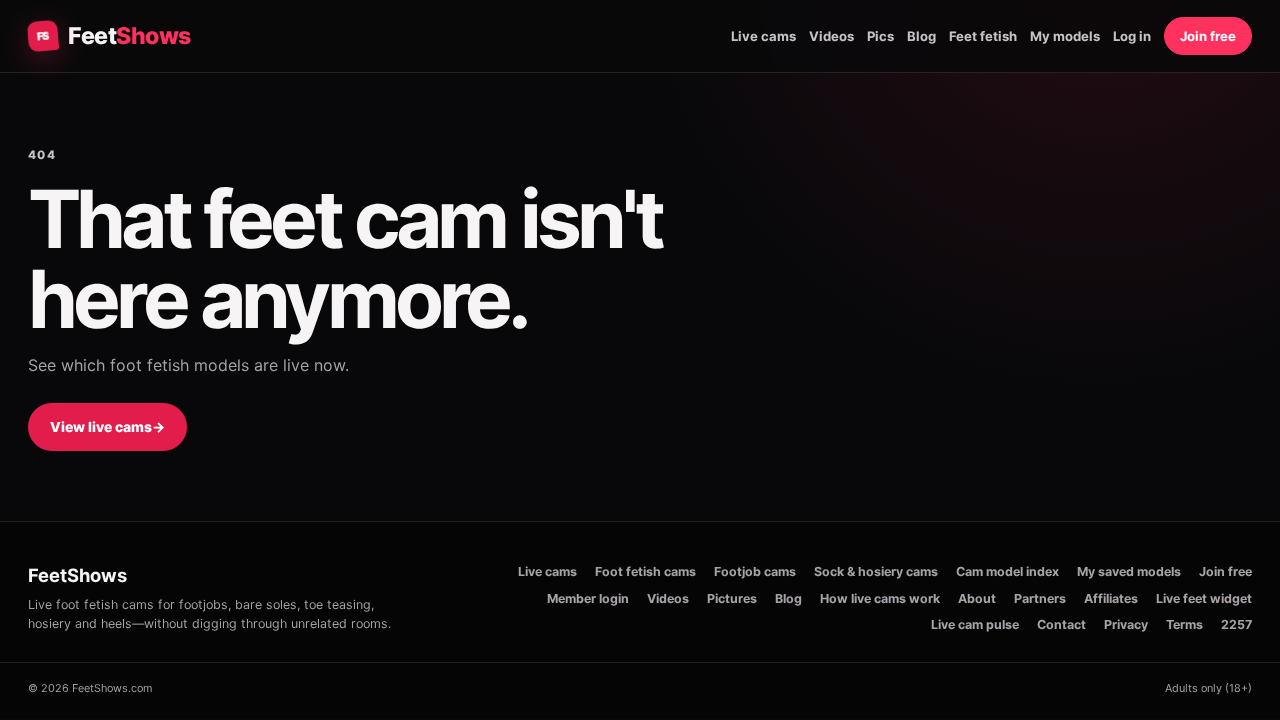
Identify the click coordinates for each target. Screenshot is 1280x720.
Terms (1184, 624)
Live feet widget (1204, 598)
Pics (880, 36)
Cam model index (1007, 571)
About (977, 598)
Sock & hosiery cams (876, 571)
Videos (831, 36)
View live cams (107, 427)
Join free (1208, 36)
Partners (1040, 598)
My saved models (1129, 571)
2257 (1236, 624)
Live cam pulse (975, 624)
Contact (1061, 624)
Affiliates (1111, 598)
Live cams (763, 36)
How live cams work (880, 598)
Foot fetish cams (645, 571)
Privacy (1126, 624)
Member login (588, 598)
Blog (921, 36)
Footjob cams (755, 571)
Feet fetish (983, 36)
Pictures (732, 598)
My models (1065, 36)
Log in (1132, 36)
